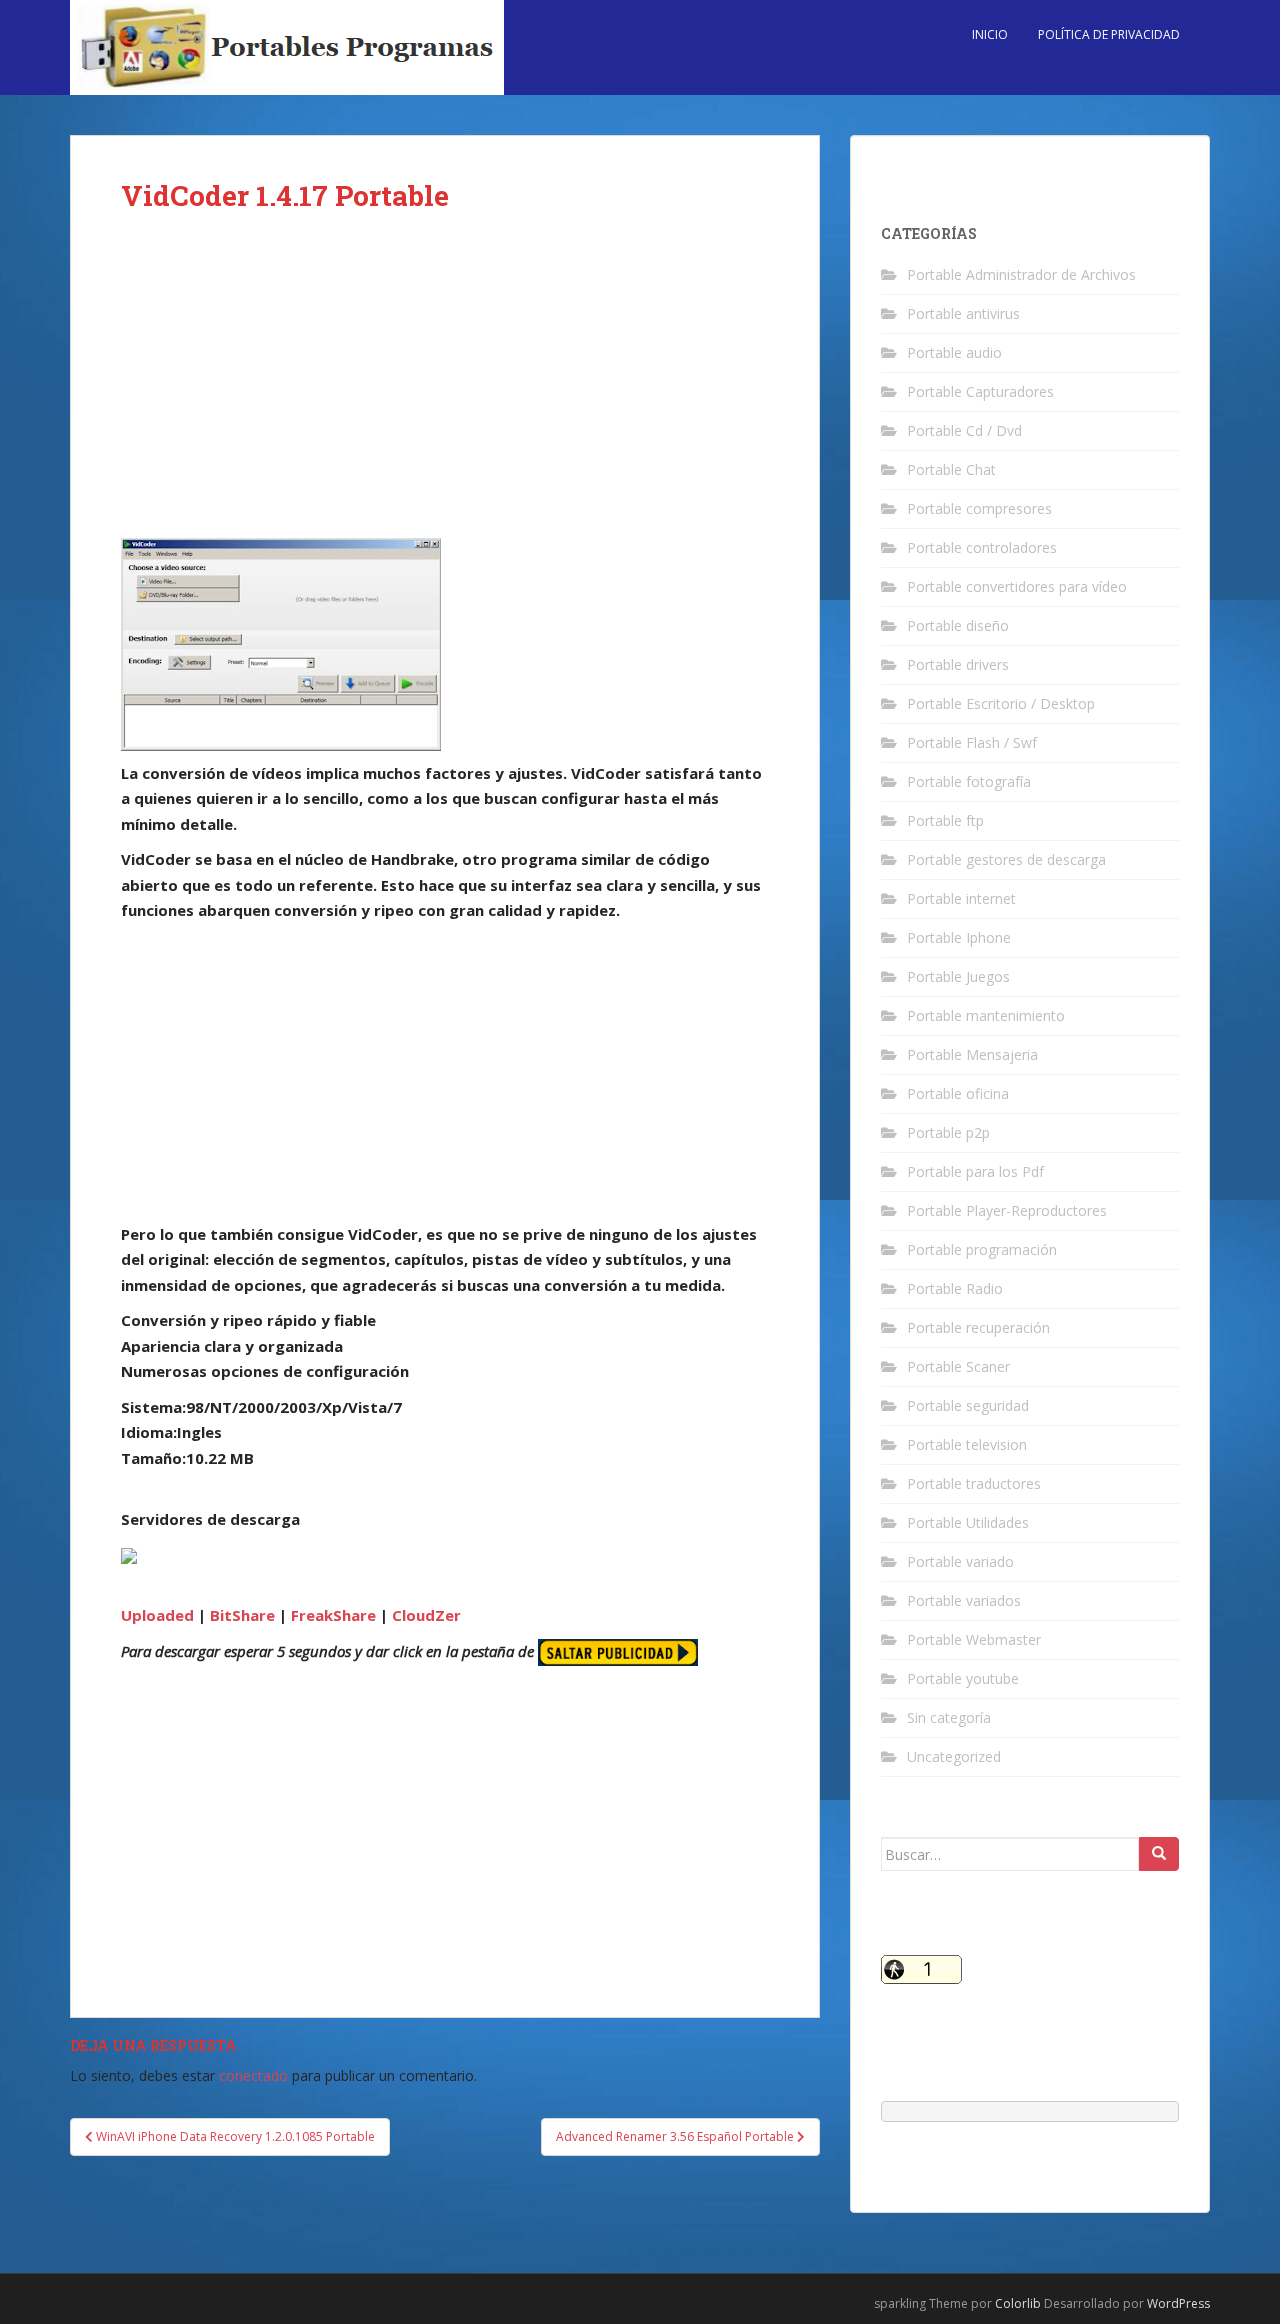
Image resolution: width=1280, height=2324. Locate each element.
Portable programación (982, 1249)
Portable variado (960, 1561)
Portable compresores (979, 508)
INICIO (990, 34)
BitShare (242, 1615)
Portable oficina (958, 1093)
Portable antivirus (963, 313)
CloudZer (426, 1615)
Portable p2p (948, 1132)
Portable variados (964, 1600)
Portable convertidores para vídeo (1017, 586)
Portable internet (961, 898)
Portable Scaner (958, 1366)
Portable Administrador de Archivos (1021, 274)
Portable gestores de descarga (1006, 859)
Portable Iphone (959, 937)
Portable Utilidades (968, 1522)
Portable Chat (951, 469)
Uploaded (157, 1615)
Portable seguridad (968, 1405)
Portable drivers (958, 664)
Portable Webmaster (974, 1639)
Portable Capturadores (980, 391)
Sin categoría (949, 1717)
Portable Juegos (958, 976)
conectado (253, 2075)
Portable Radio (955, 1288)
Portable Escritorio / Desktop (1001, 703)
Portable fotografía (969, 781)
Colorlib (1018, 2303)
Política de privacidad (1109, 34)
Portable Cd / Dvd (964, 430)
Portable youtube (963, 1678)
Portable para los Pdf (975, 1171)
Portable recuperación (978, 1327)
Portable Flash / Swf (972, 742)
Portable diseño (958, 625)
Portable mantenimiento (986, 1015)
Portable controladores (982, 547)
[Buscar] (1159, 1854)
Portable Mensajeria (972, 1054)
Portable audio (954, 352)
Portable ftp (945, 820)
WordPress (1178, 2303)
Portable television (967, 1444)
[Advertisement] (445, 390)
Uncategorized (954, 1756)
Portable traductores (974, 1483)
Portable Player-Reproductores (1007, 1210)
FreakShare (333, 1615)
